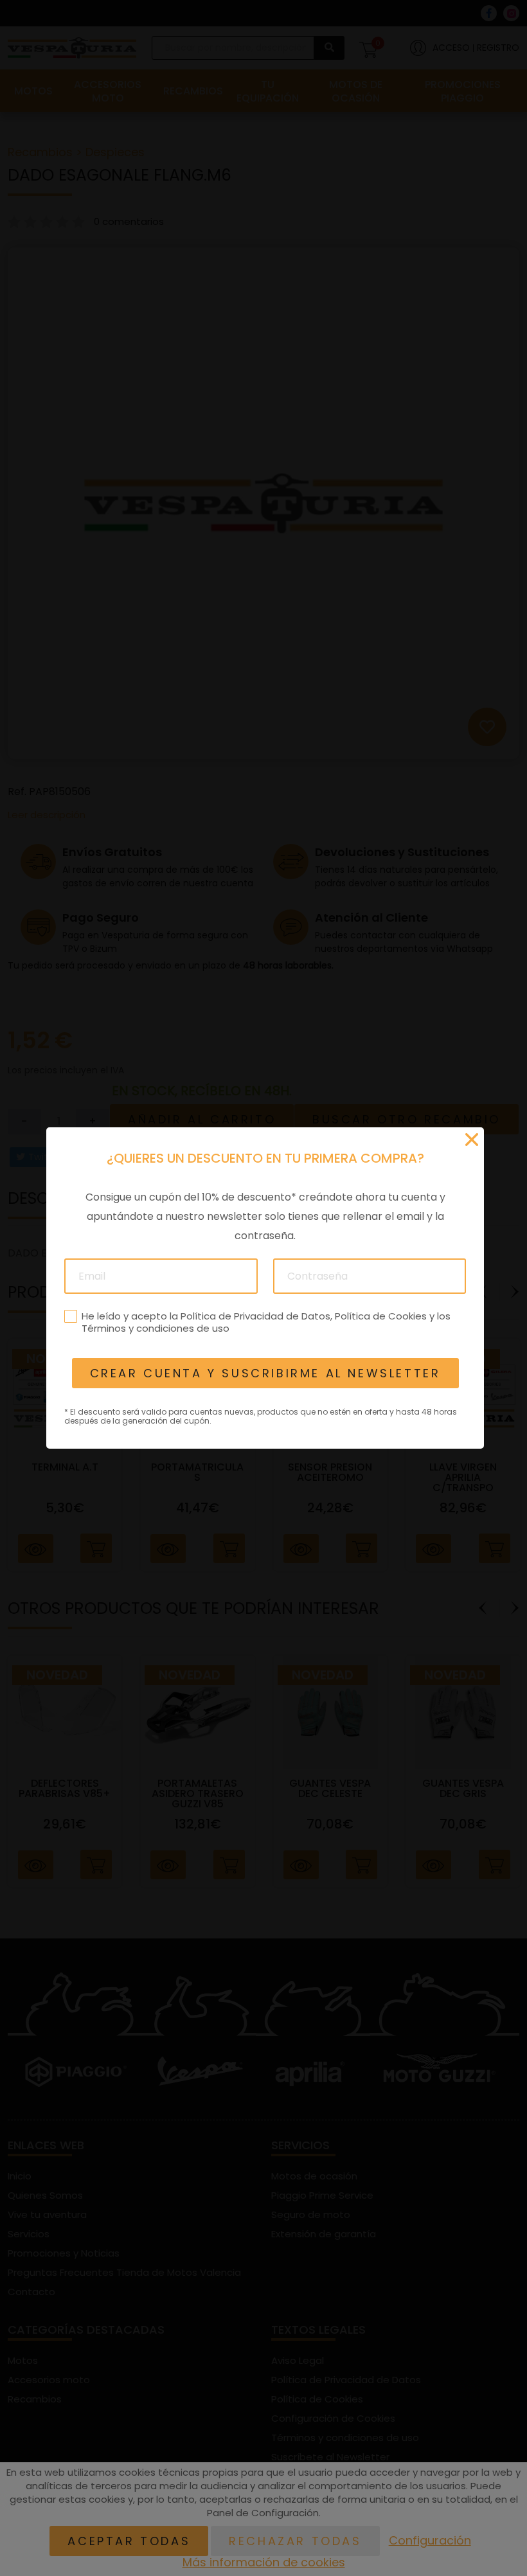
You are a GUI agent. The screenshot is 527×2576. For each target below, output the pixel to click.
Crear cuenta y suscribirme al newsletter (265, 1373)
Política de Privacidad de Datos (255, 1316)
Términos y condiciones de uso (155, 1328)
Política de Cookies (380, 1316)
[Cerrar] (472, 1140)
